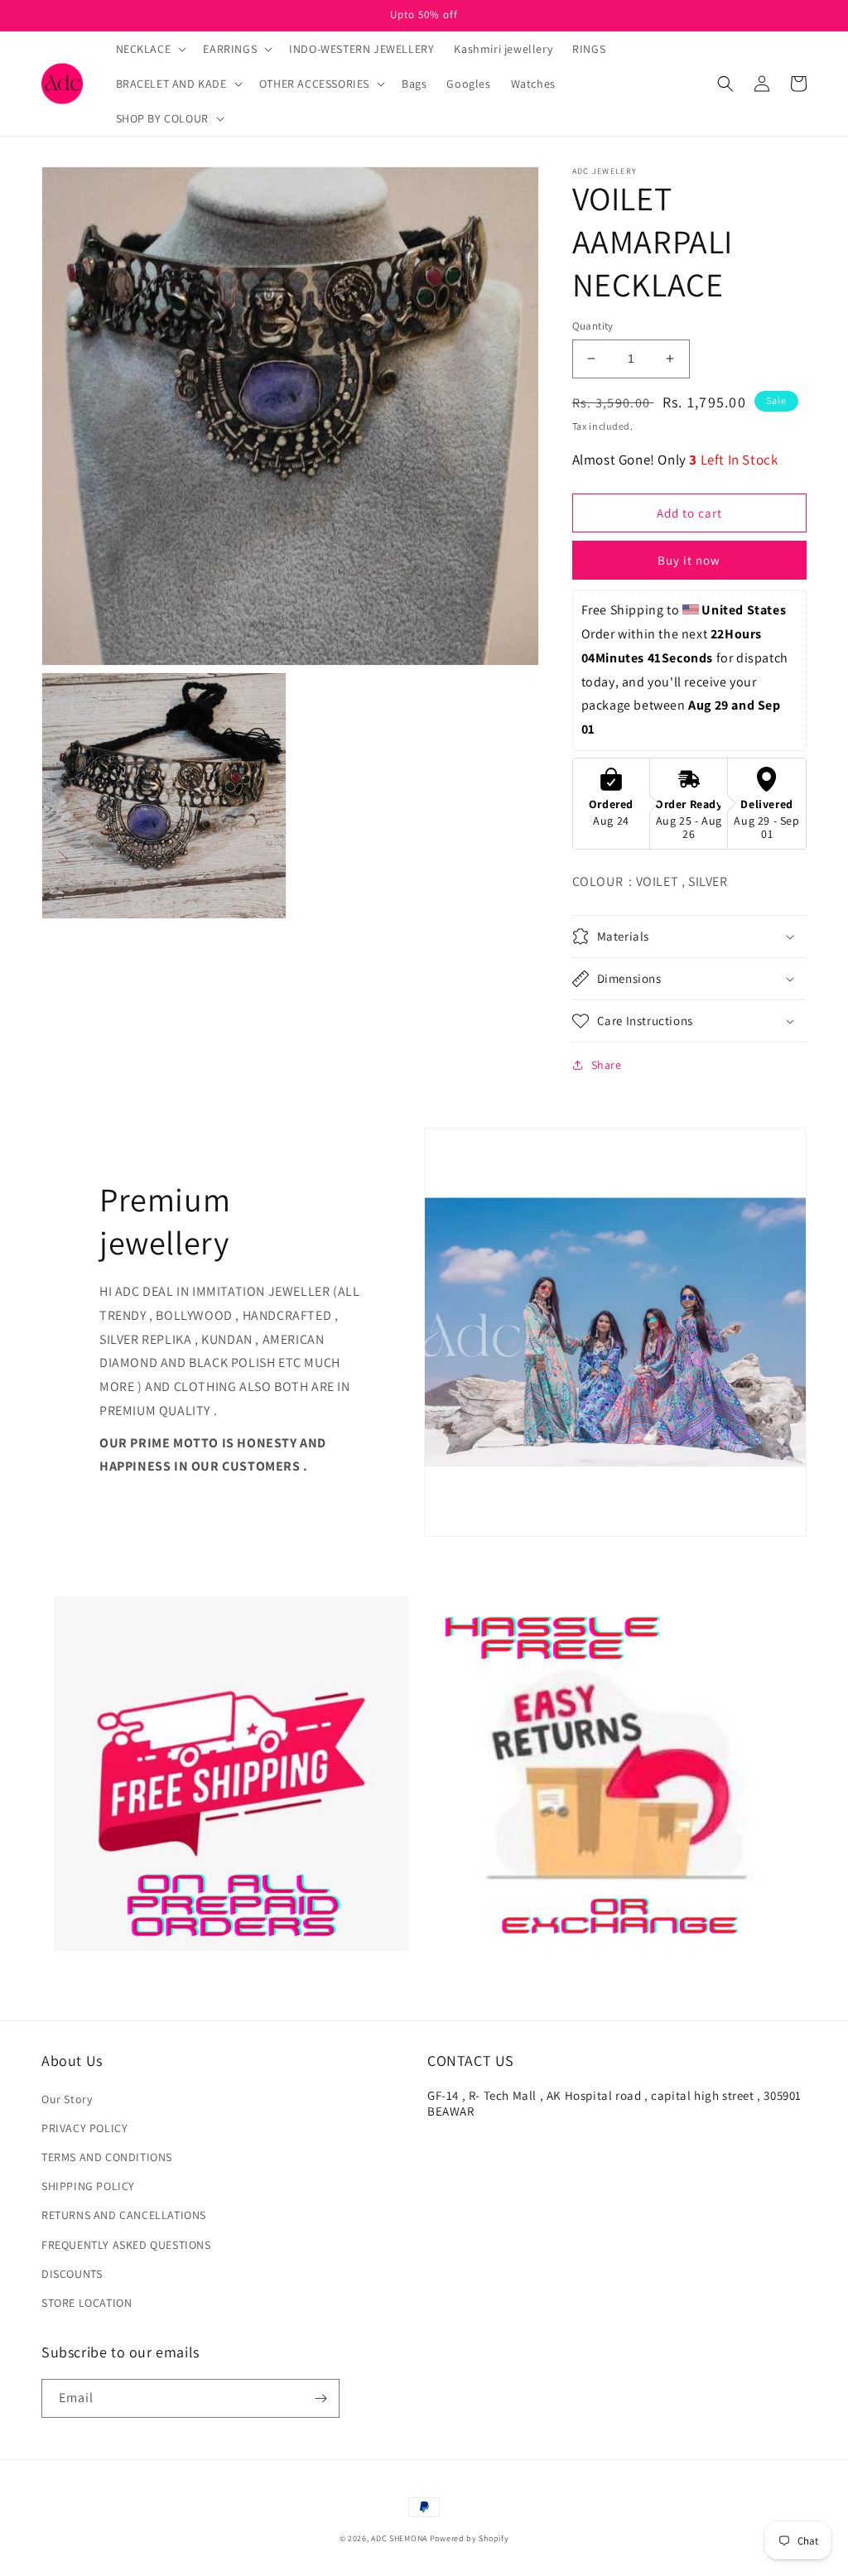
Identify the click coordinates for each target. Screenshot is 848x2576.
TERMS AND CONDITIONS (107, 2157)
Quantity (593, 326)
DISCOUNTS (72, 2274)
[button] (150, 49)
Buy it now (689, 560)
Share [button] (607, 1065)
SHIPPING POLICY (88, 2186)
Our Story (67, 2099)
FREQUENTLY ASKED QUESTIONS (126, 2245)
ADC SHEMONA (399, 2538)
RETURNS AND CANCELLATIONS (124, 2215)
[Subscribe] (320, 2398)
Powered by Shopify (470, 2538)
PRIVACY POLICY (84, 2128)
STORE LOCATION (87, 2303)
